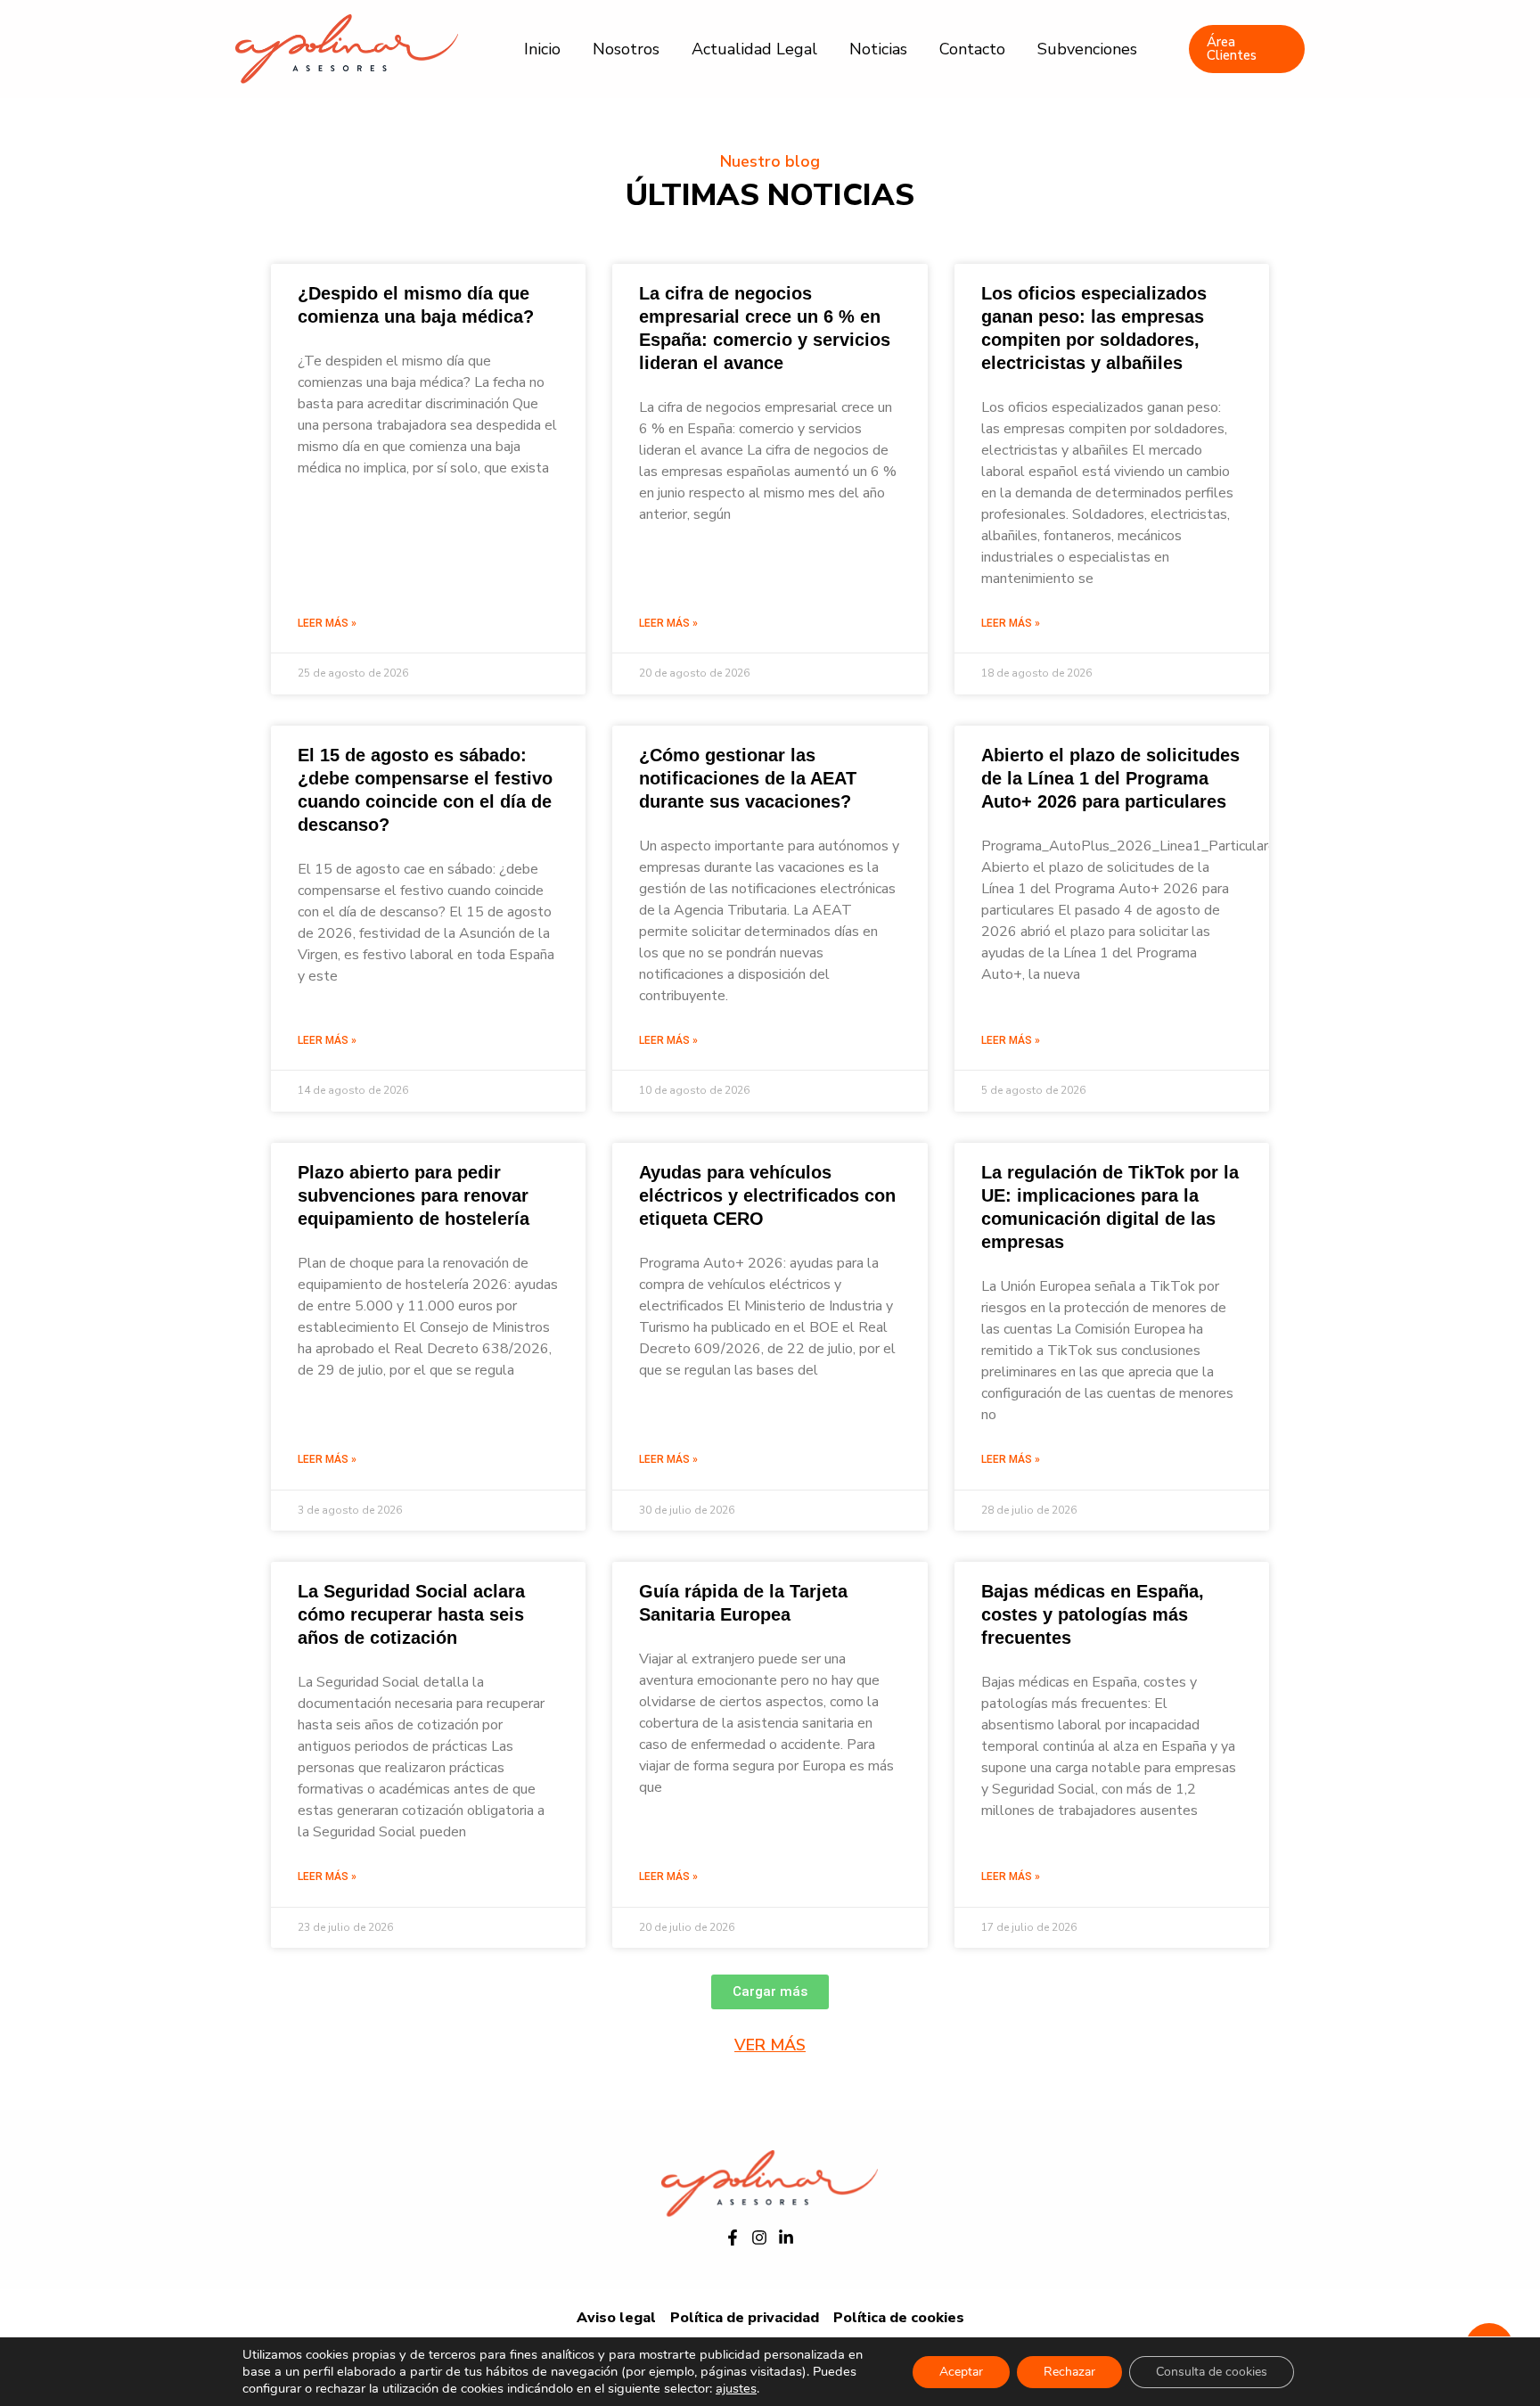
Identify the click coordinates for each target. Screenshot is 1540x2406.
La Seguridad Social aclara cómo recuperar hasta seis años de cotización (411, 1614)
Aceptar (961, 2372)
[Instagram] (759, 2238)
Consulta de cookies (1212, 2372)
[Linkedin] (786, 2238)
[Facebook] (733, 2238)
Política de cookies (899, 2318)
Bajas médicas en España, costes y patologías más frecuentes (1093, 1614)
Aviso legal (616, 2318)
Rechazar (1069, 2372)
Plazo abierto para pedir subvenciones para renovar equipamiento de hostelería (414, 1195)
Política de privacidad (745, 2318)
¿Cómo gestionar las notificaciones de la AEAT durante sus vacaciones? (748, 778)
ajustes (736, 2388)
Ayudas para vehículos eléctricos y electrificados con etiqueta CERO (767, 1195)
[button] (770, 1992)
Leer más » (327, 623)
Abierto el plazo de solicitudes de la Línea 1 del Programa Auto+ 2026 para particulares (1110, 778)
